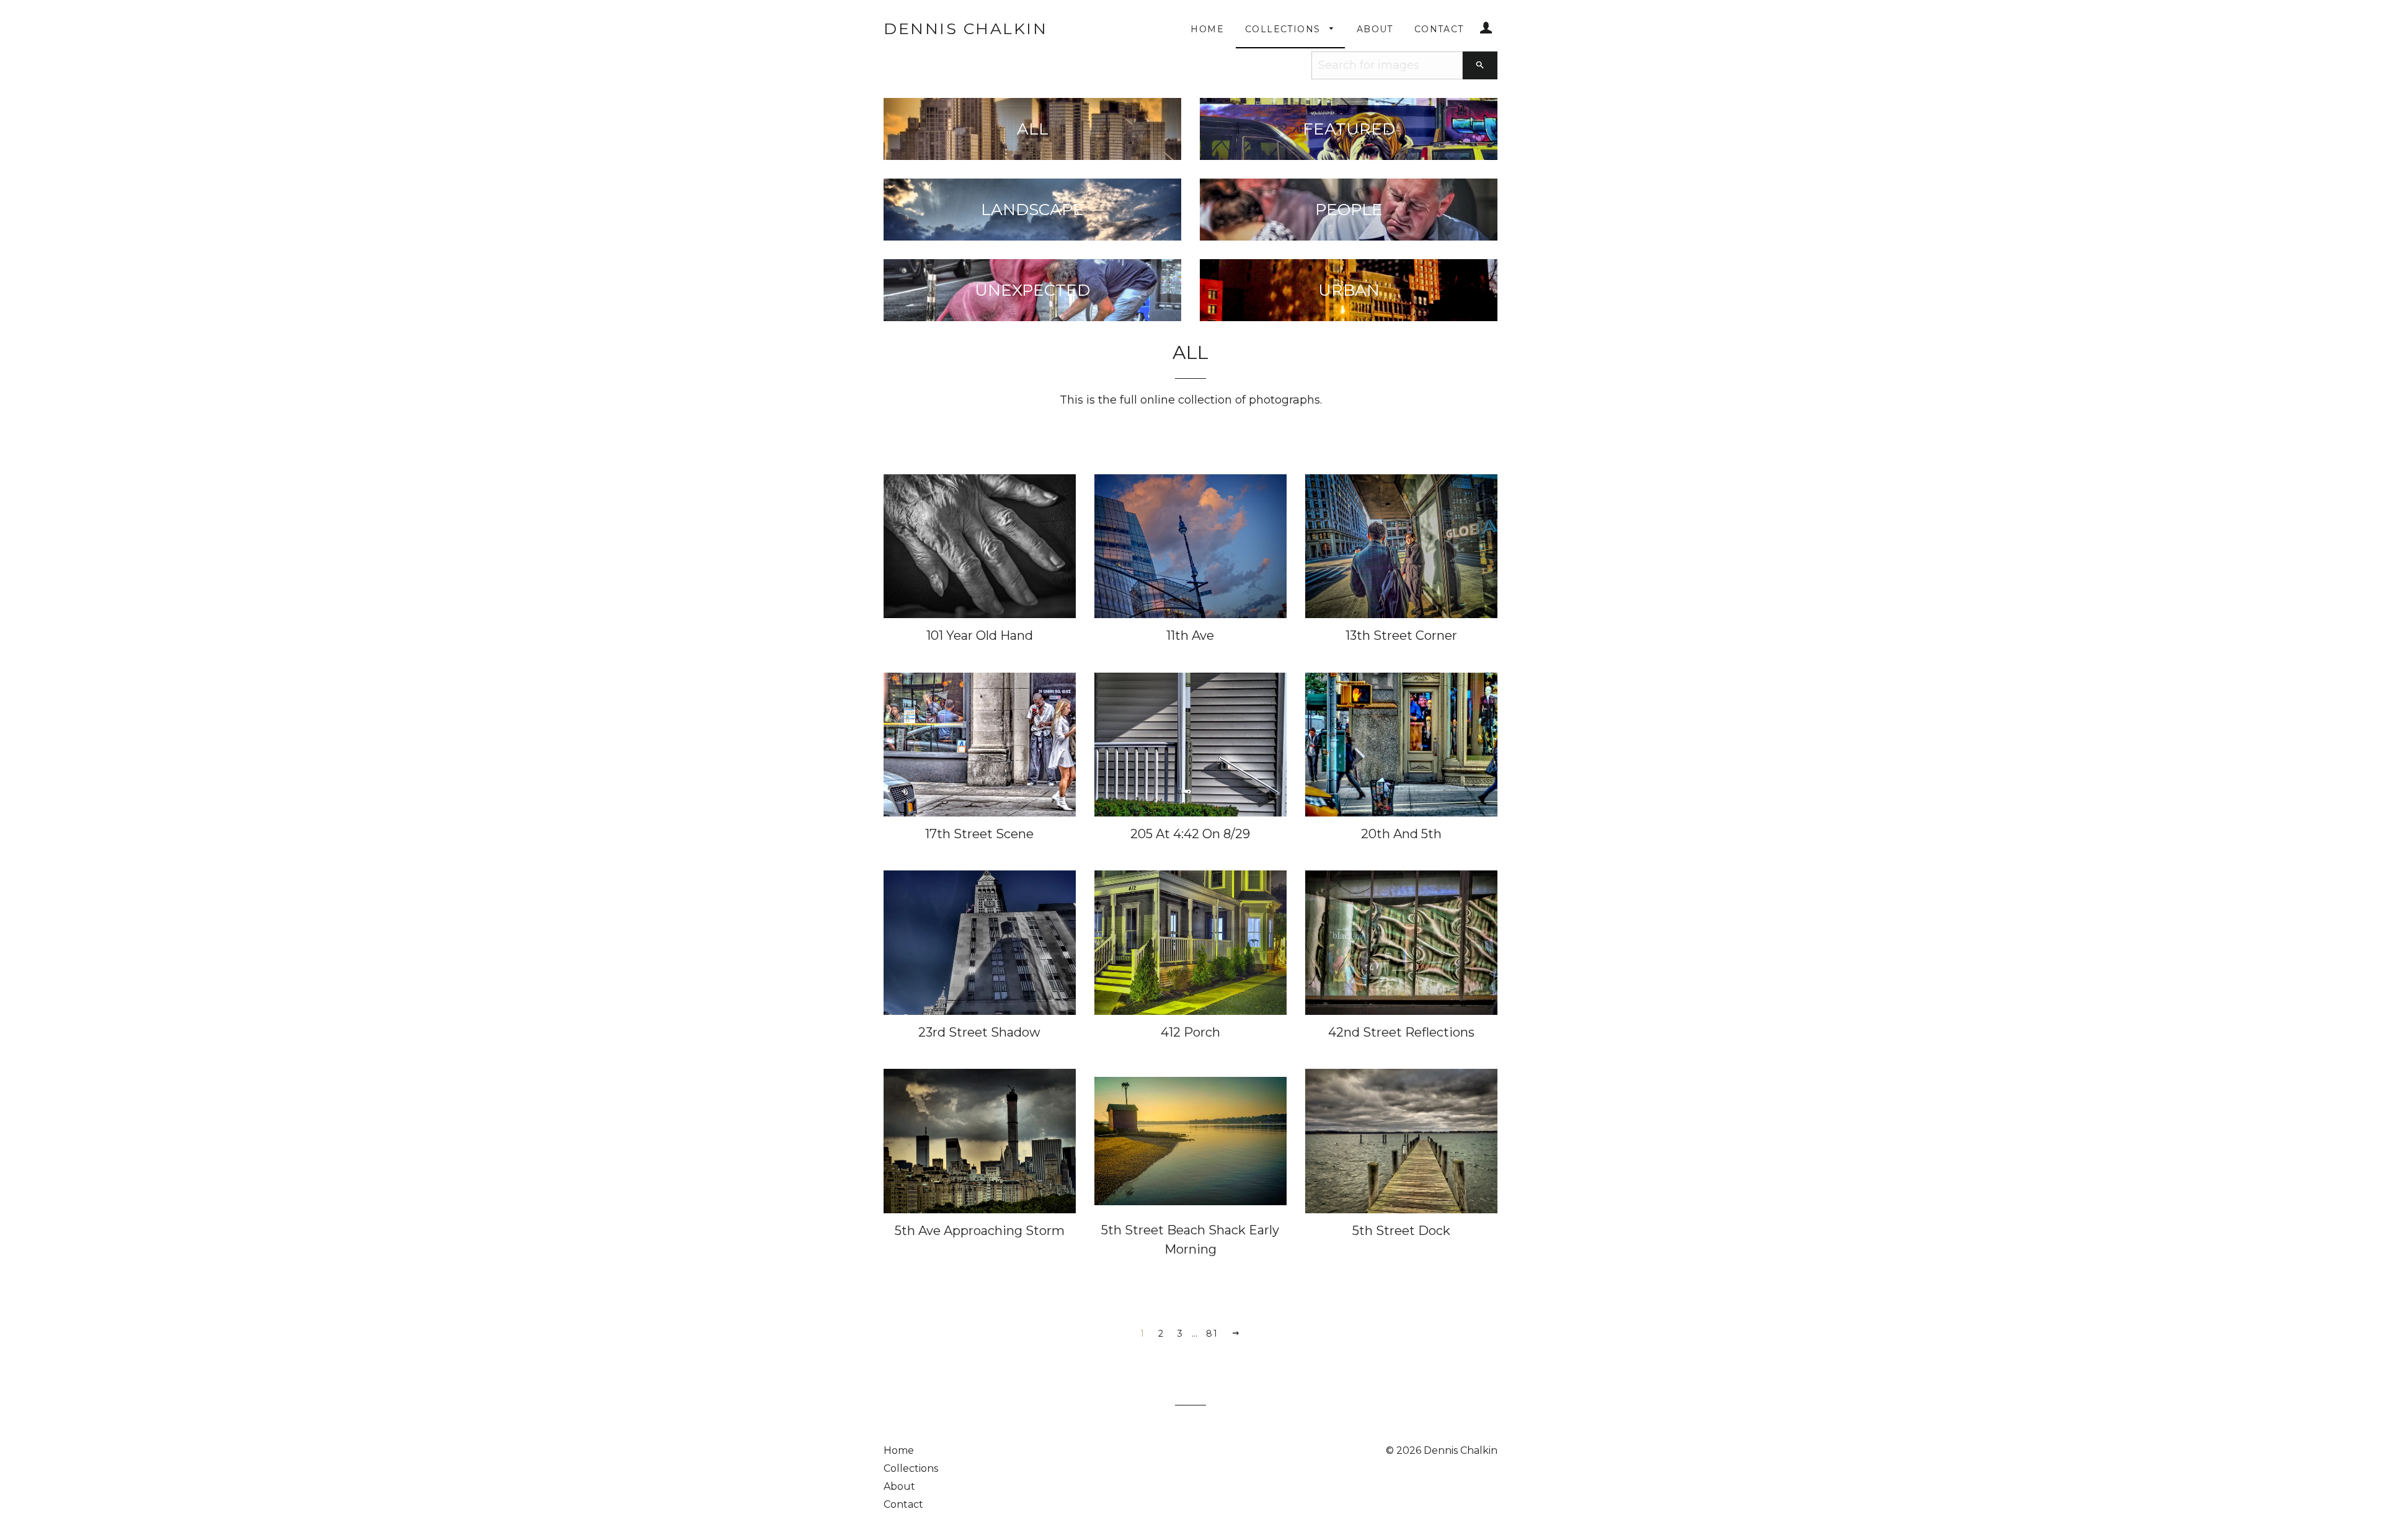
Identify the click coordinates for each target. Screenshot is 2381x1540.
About (1375, 29)
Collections (1284, 29)
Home (1207, 29)
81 (1212, 1334)
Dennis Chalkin (965, 29)
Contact (1439, 29)
